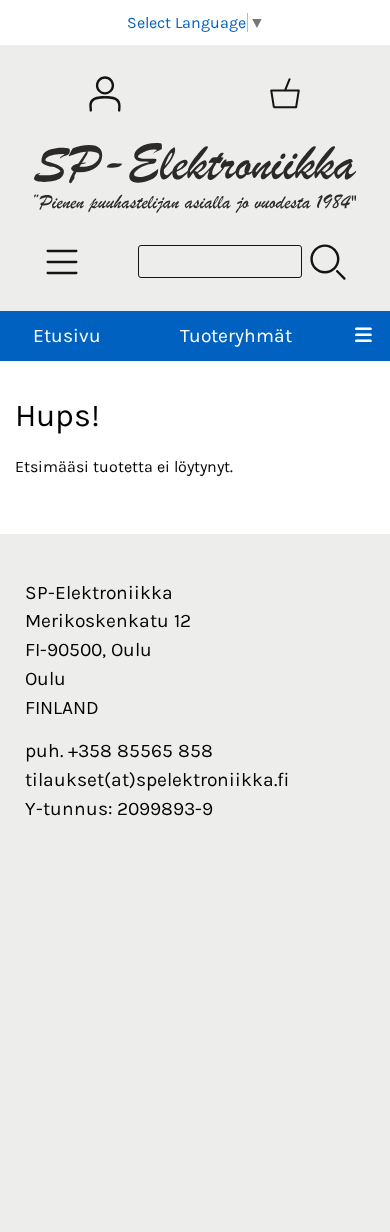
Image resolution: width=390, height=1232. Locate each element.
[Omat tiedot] (105, 94)
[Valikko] (363, 336)
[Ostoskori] (285, 94)
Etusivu (67, 335)
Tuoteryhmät (236, 335)
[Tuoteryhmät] (62, 262)
